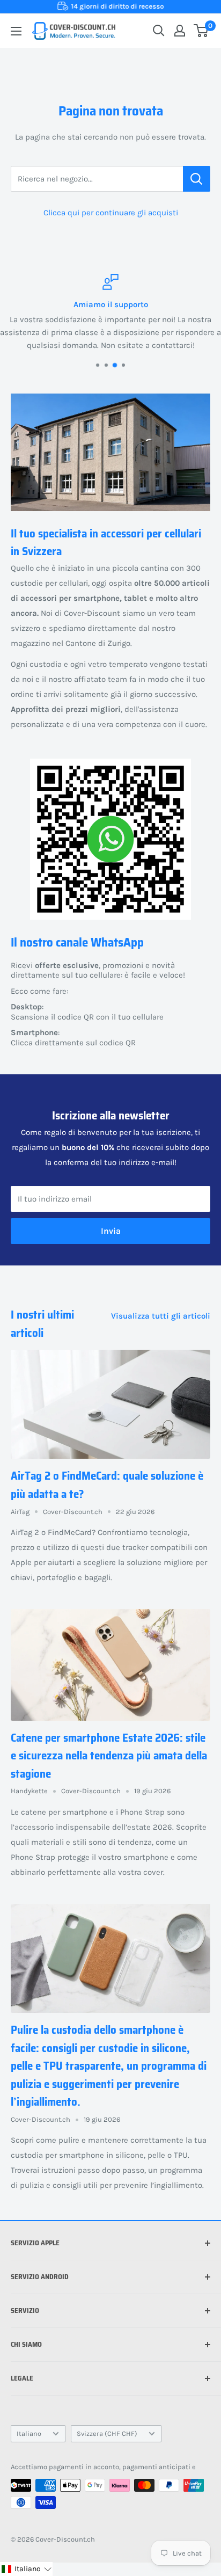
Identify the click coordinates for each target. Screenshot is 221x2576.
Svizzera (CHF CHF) (107, 2433)
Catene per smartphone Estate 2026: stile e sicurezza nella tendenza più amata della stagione (109, 1756)
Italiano (29, 2433)
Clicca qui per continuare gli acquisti (111, 213)
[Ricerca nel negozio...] (197, 179)
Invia (111, 1231)
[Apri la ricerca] (159, 31)
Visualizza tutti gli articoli (161, 1316)
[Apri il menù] (16, 31)
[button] (26, 2569)
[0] (201, 31)
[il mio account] (180, 31)
